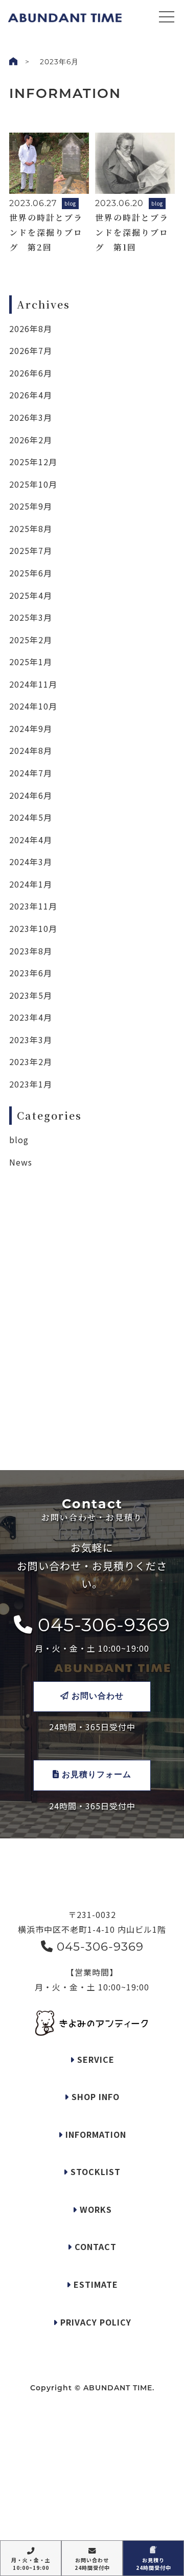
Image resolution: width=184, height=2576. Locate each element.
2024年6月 (31, 795)
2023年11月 (33, 906)
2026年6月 (31, 373)
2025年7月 (31, 550)
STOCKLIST (94, 2171)
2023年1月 (31, 1084)
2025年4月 (31, 595)
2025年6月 (31, 573)
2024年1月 (31, 884)
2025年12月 (33, 462)
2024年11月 (33, 684)
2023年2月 (31, 1062)
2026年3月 (31, 417)
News (21, 1162)
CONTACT (94, 2246)
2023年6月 (31, 973)
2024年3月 (31, 862)
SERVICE (95, 2059)
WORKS (95, 2209)
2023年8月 (31, 951)
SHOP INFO (94, 2097)
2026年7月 (31, 350)
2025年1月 (31, 662)
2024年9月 (31, 728)
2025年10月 (33, 484)
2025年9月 (31, 506)
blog (19, 1140)
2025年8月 (31, 528)
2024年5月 (31, 817)
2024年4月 (31, 840)
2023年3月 (31, 1040)
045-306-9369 (101, 1625)
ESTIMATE (95, 2284)
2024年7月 (31, 773)
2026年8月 (31, 329)
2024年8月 (31, 750)
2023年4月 (31, 1017)
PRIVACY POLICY (95, 2322)
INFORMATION (95, 2134)
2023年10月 (33, 928)
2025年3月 (31, 617)
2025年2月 (31, 640)
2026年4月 (31, 395)
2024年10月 (33, 706)
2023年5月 (31, 995)
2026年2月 (31, 440)
